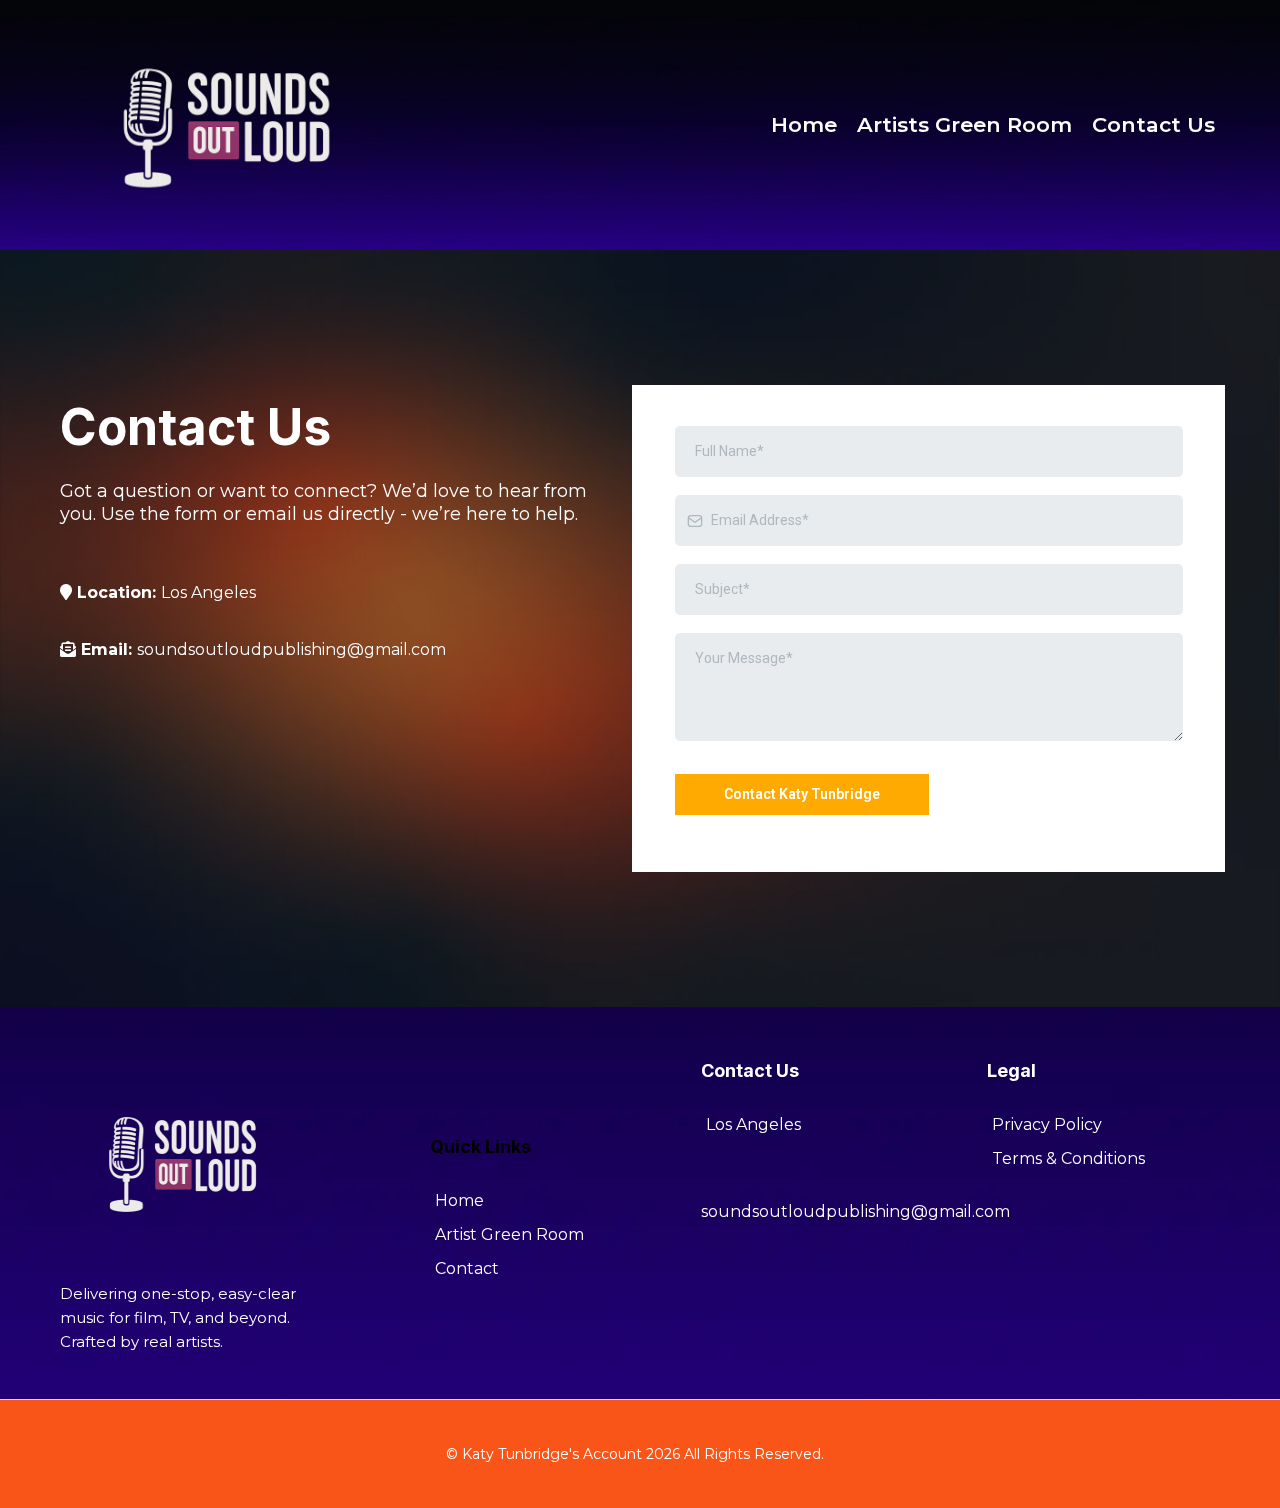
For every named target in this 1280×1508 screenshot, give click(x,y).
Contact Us (1153, 124)
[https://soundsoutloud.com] (230, 123)
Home (804, 124)
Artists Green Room (964, 124)
